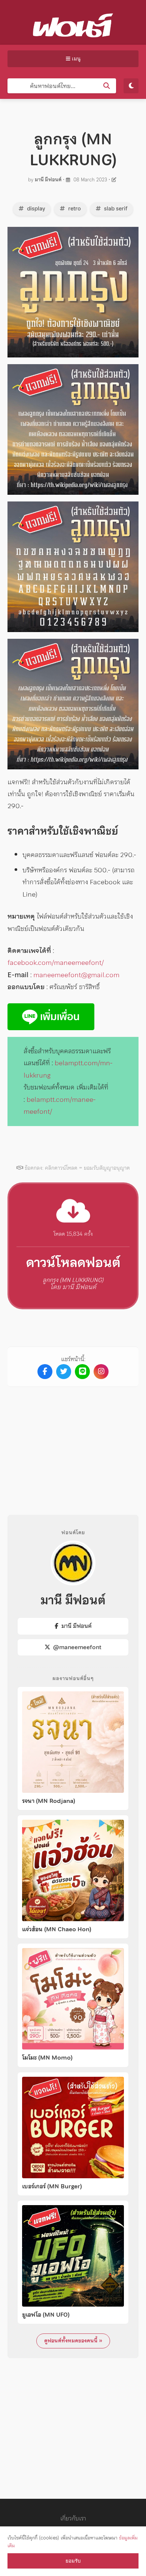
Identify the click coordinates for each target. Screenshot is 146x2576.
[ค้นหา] (107, 86)
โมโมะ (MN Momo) (47, 2058)
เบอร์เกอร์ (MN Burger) (52, 2186)
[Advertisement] (73, 1445)
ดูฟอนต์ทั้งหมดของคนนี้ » (73, 2341)
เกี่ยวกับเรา (73, 2518)
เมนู (75, 59)
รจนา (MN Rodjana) (49, 1801)
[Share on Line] (82, 1372)
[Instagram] (101, 1372)
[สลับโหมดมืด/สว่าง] (131, 86)
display (35, 209)
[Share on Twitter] (64, 1372)
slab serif (115, 209)
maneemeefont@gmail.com (76, 975)
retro (74, 209)
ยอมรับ (73, 2561)
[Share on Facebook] (45, 1372)
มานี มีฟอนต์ (48, 180)
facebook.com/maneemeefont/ (56, 962)
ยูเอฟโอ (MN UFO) (46, 2315)
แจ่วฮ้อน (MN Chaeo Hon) (57, 1929)
